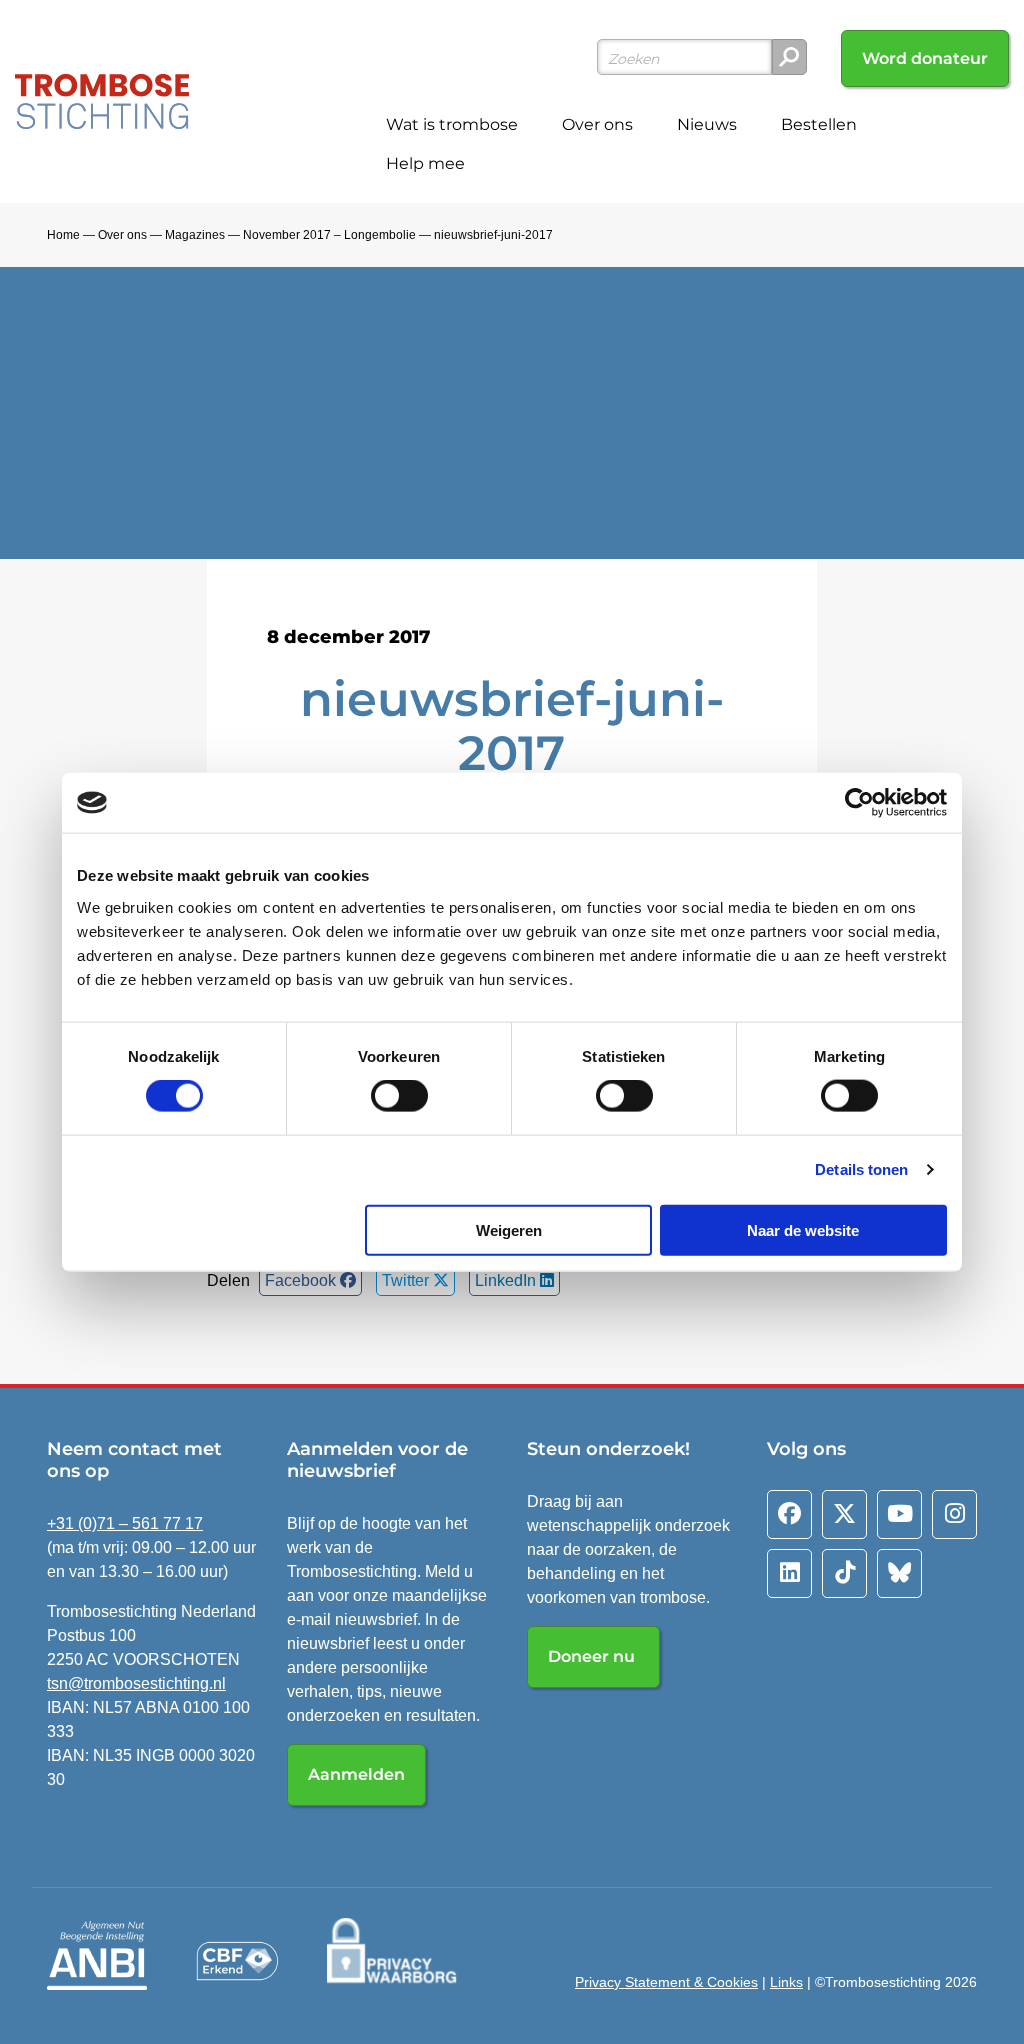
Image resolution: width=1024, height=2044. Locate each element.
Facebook (302, 1280)
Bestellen (819, 124)
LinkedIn (507, 1280)
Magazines (195, 235)
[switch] (399, 1096)
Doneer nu (593, 1656)
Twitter (407, 1280)
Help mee (425, 163)
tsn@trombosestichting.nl (136, 1683)
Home (63, 235)
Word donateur (925, 58)
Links (786, 1982)
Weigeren (509, 1229)
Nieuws (707, 124)
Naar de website (803, 1229)
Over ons (597, 124)
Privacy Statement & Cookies (666, 1982)
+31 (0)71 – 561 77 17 (125, 1523)
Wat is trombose (452, 124)
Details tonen (861, 1169)
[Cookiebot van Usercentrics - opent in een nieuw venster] (859, 803)
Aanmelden (356, 1774)
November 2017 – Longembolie (329, 235)
